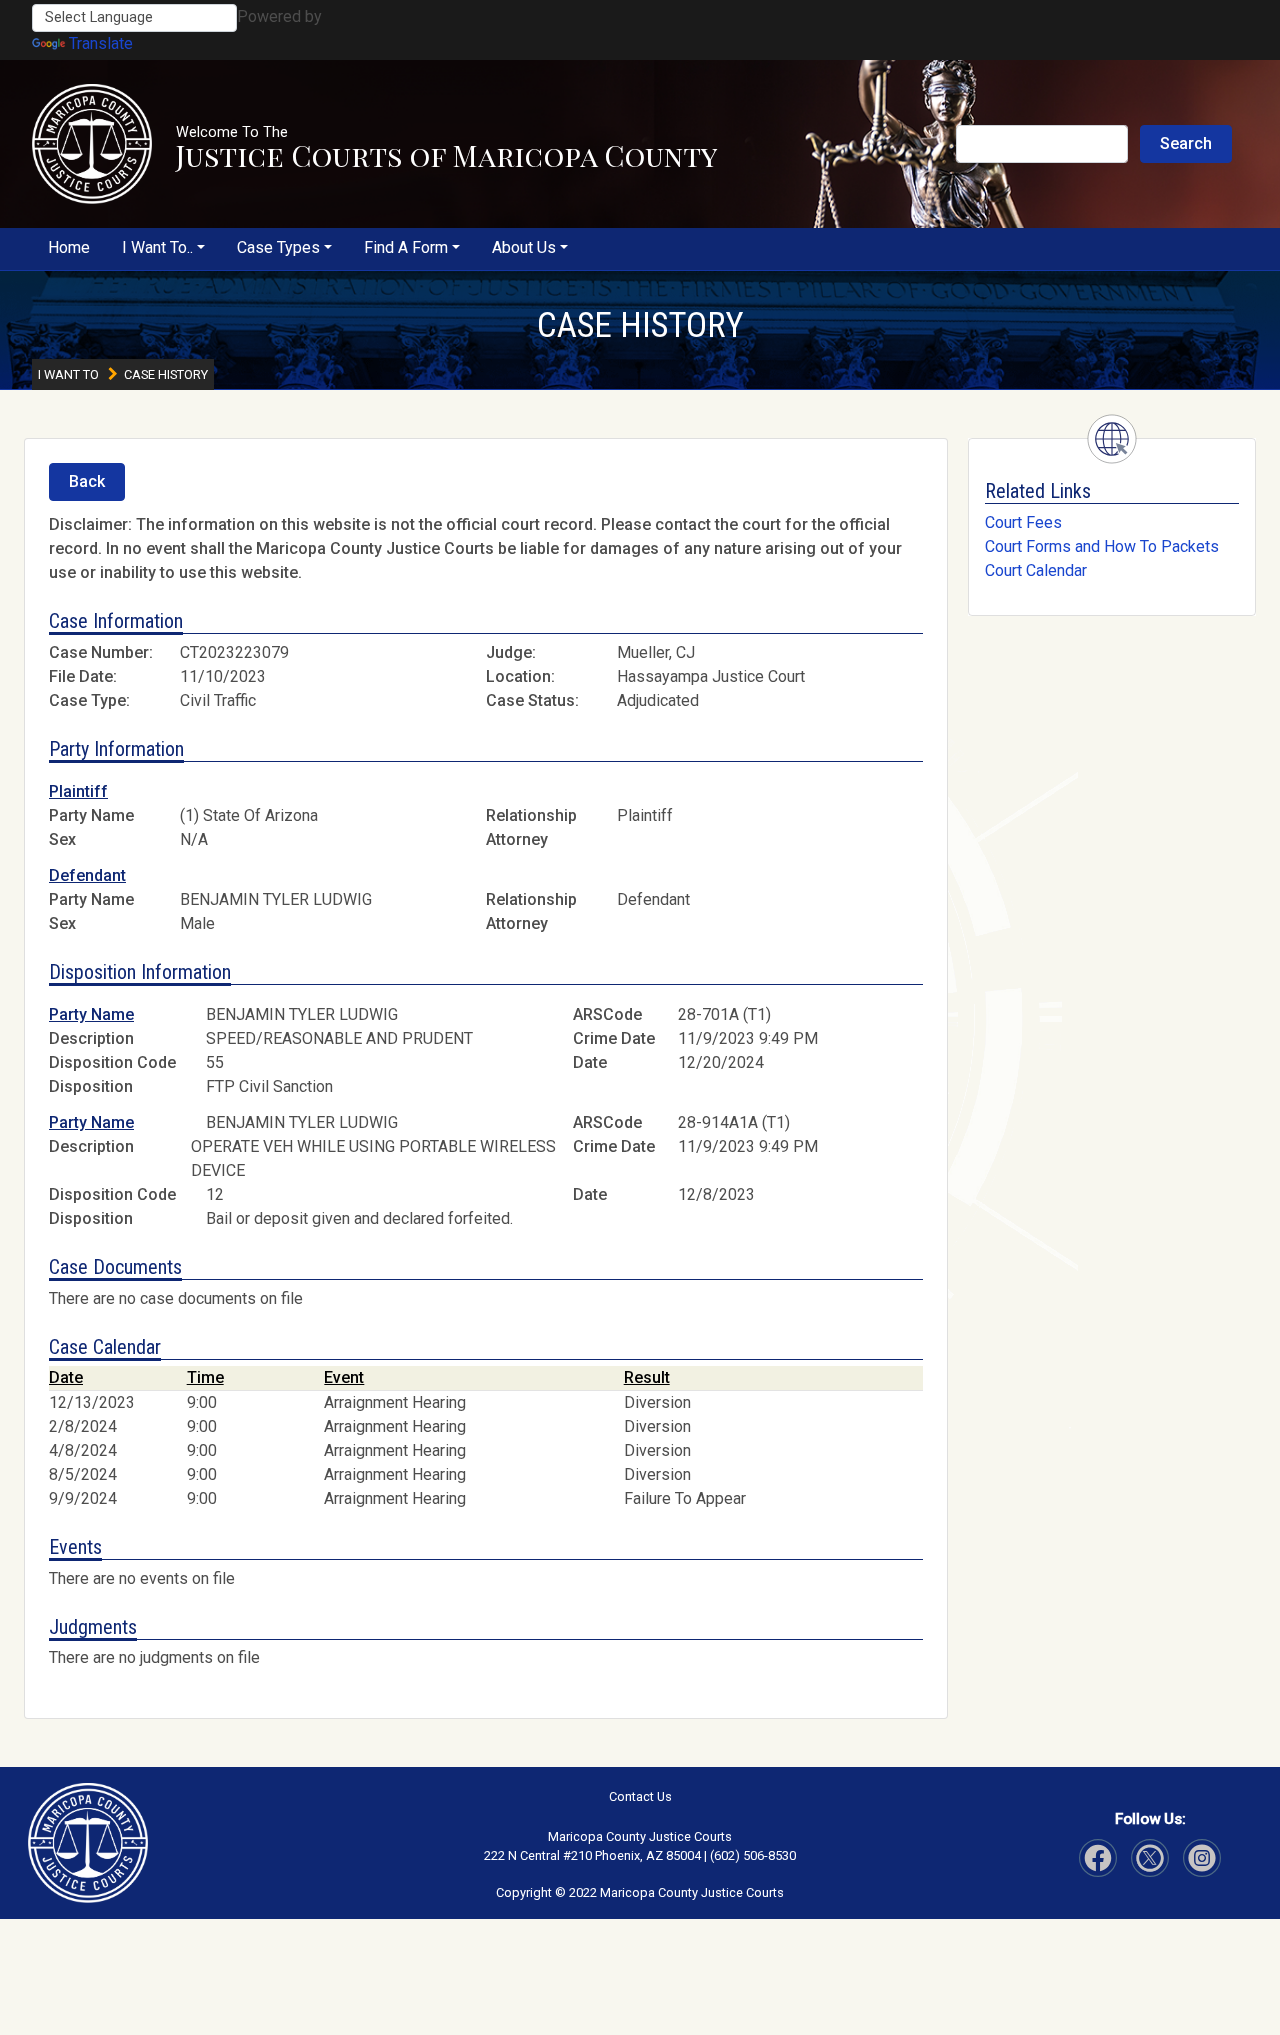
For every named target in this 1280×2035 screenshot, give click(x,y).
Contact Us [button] (640, 1796)
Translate (101, 43)
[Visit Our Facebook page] (1098, 1858)
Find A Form (406, 247)
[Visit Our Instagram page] (1150, 1858)
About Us (524, 247)
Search (1186, 143)
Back (87, 481)
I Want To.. (157, 247)
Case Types (278, 247)
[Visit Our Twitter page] (1202, 1858)
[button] (92, 144)
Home (69, 247)
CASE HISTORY (640, 325)
